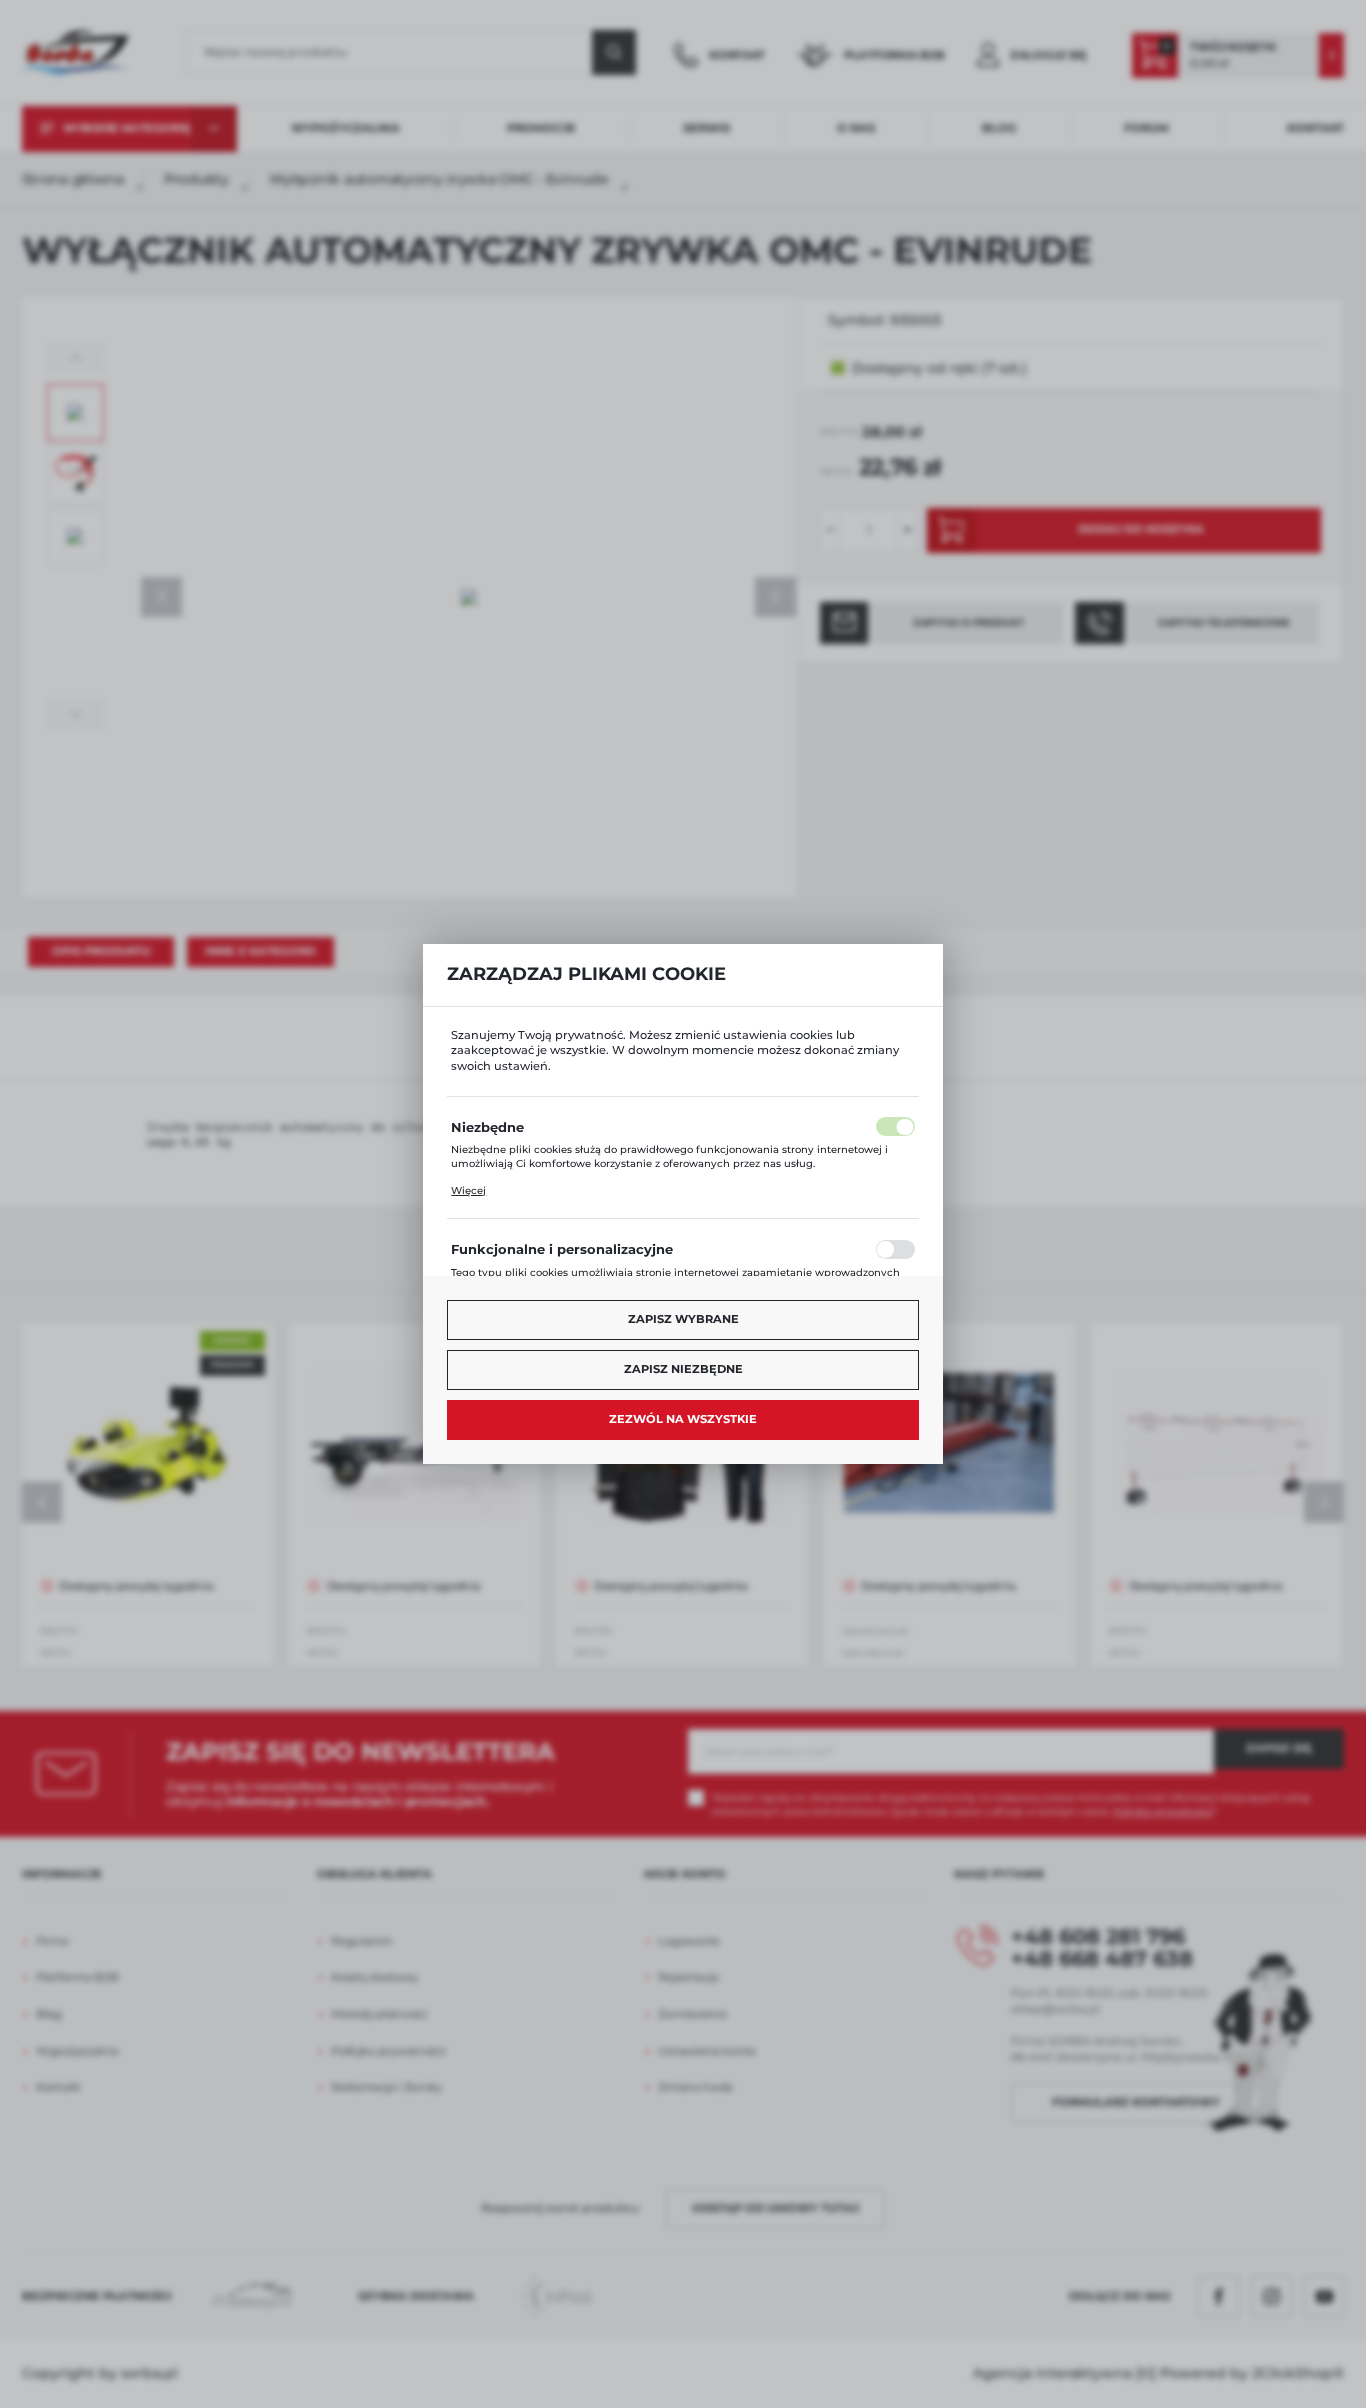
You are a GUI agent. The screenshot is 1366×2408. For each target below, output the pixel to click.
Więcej (468, 1190)
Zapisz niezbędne (683, 1369)
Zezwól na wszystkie (683, 1419)
